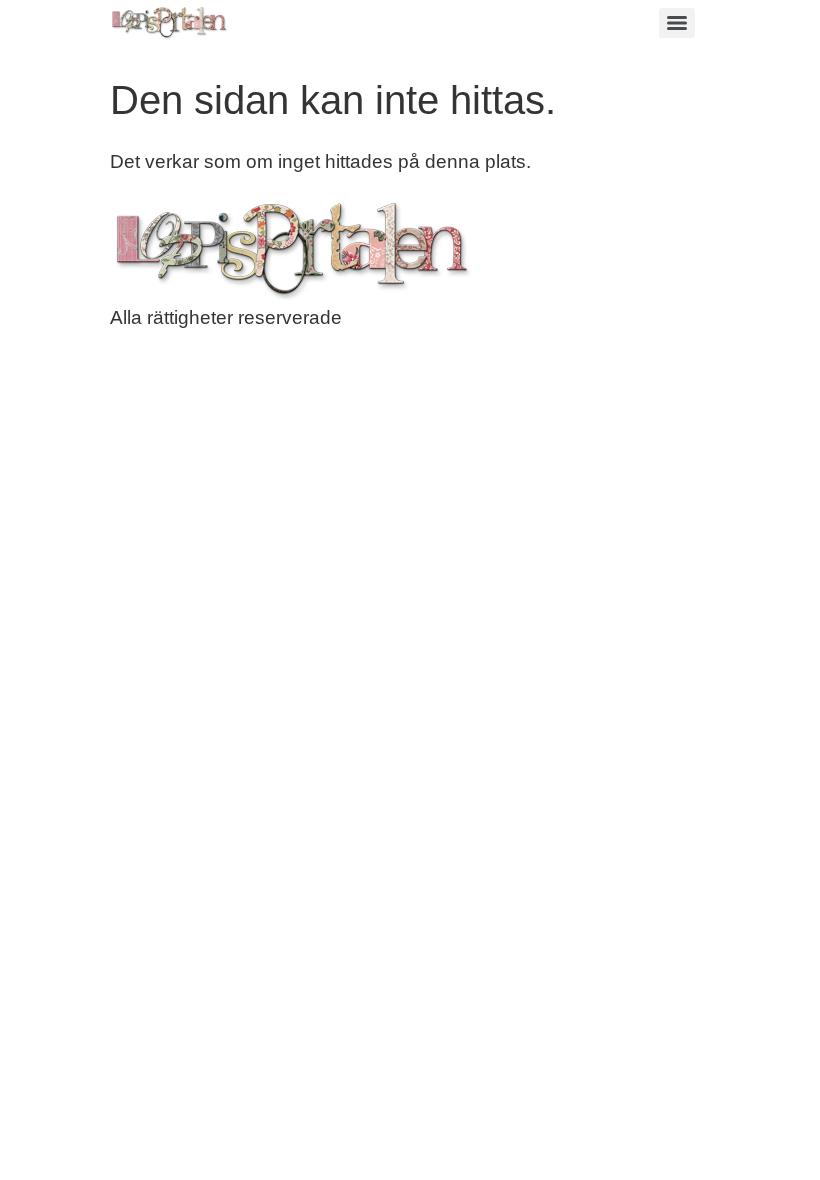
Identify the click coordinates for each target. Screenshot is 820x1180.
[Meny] (677, 23)
